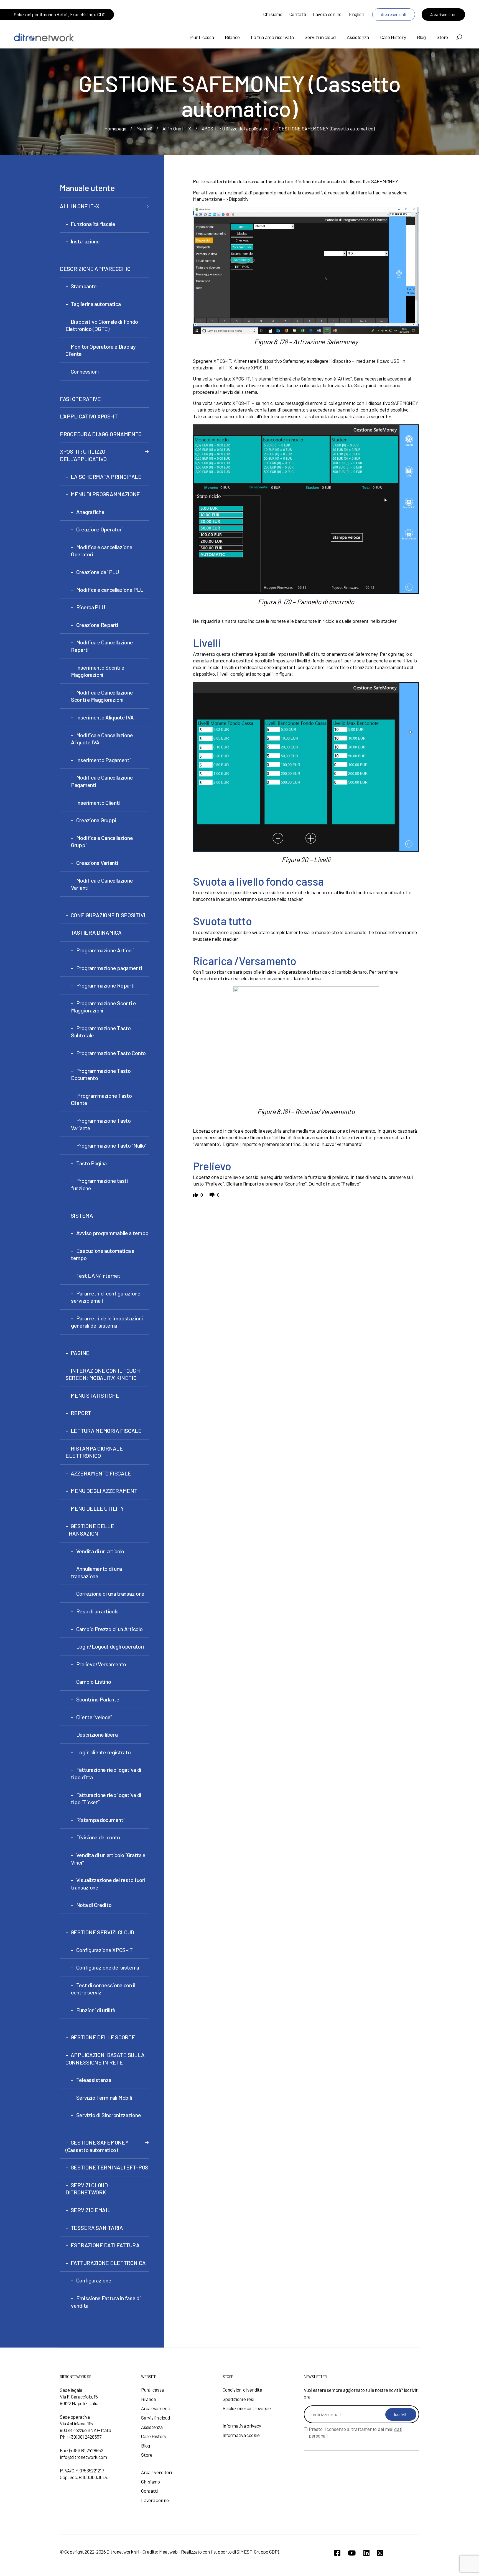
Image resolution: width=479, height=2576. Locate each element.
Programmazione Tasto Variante (101, 1124)
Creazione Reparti (97, 625)
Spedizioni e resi (238, 2399)
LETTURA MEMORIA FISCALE (106, 1431)
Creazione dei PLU (98, 572)
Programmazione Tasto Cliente (101, 1099)
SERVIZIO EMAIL (91, 2210)
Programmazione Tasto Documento (101, 1074)
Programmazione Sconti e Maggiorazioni (104, 1007)
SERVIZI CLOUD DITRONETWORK (87, 2189)
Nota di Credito (94, 1905)
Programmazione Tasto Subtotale (101, 1032)
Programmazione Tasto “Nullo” (111, 1145)
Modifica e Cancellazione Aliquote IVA (102, 739)
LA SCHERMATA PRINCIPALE (106, 477)
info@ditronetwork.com (83, 2457)
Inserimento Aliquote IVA (105, 717)
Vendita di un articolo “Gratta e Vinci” (108, 1859)
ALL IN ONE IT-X (80, 206)
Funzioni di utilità (96, 2010)
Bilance (232, 37)
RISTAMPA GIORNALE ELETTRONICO (94, 1452)
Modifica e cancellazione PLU (110, 590)
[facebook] (337, 2553)
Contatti (298, 14)
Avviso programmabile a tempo (112, 1233)
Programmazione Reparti (105, 985)
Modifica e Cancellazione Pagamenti (102, 781)
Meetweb (168, 2552)
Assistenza (358, 37)
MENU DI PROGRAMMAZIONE (105, 494)
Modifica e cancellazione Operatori (102, 551)
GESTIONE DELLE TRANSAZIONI (90, 1530)
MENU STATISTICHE (95, 1395)
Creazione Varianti (97, 863)
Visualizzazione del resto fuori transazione (108, 1884)
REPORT (81, 1413)
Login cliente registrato (104, 1752)
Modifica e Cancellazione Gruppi (102, 841)
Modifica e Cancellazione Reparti (102, 646)
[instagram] (380, 2553)
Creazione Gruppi (96, 820)
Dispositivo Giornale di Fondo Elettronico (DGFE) (102, 325)
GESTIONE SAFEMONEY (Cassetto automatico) (97, 2146)
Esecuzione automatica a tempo (103, 1254)
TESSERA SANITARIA (97, 2228)
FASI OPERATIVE (80, 399)
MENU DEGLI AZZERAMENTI (105, 1491)
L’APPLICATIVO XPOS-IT (89, 416)
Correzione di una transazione (110, 1593)
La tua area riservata (272, 37)
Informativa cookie (241, 2435)
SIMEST (244, 2552)
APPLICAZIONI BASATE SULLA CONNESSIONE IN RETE (105, 2059)
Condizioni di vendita (242, 2390)
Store (442, 37)
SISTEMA (82, 1215)
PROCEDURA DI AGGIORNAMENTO (101, 434)
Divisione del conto (98, 1837)
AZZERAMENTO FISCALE (101, 1473)
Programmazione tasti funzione (100, 1184)
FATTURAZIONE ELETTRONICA (108, 2263)
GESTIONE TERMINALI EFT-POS (109, 2167)
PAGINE (80, 1353)
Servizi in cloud (320, 37)
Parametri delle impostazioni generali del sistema (107, 1322)
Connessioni (85, 371)
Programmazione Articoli (105, 950)
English (356, 14)
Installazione (85, 241)
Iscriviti (401, 2414)
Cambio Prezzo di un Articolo (109, 1629)
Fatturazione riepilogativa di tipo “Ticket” (106, 1799)
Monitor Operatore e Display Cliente (101, 350)
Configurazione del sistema (108, 1967)
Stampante (84, 286)
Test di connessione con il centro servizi (103, 1989)
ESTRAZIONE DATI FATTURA (105, 2245)
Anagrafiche (90, 512)
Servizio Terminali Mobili (104, 2097)
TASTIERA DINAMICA (96, 932)
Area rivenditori (443, 14)
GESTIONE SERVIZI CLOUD (102, 1932)
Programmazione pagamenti (109, 968)
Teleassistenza (94, 2080)
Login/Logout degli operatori (110, 1646)
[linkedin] (366, 2553)
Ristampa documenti (100, 1820)
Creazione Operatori (100, 529)
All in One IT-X (177, 128)
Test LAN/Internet (98, 1276)
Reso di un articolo (97, 1611)
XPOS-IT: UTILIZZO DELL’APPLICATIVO (83, 455)
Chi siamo (273, 14)
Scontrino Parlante (98, 1699)
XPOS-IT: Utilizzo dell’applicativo (235, 128)
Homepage (115, 128)
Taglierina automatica (96, 304)
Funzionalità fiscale (93, 224)
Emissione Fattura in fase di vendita (106, 2302)
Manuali (144, 128)
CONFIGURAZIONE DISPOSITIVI (108, 915)
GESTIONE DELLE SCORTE (103, 2037)
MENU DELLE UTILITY (97, 1508)
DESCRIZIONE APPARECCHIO (95, 269)
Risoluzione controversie (247, 2408)
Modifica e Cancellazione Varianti (102, 884)
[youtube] (352, 2553)
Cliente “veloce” (94, 1717)
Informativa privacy (242, 2426)
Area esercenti (394, 14)
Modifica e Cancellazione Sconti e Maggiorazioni (102, 696)
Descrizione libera (97, 1734)
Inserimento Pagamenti (103, 760)
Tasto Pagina (91, 1163)
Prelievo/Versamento (101, 1664)
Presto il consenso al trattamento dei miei (356, 2432)
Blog (421, 37)
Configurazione (94, 2280)
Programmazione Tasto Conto (111, 1053)
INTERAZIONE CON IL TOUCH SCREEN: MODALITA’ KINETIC (103, 1374)
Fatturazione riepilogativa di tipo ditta (106, 1773)
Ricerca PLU (91, 607)
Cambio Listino (94, 1682)
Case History (393, 37)
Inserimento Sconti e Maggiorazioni (98, 671)
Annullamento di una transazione (96, 1572)
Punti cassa (202, 37)
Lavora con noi (328, 14)
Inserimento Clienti (98, 803)
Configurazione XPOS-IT (105, 1950)
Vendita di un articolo (100, 1551)
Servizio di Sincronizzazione (109, 2115)
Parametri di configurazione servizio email (106, 1297)
